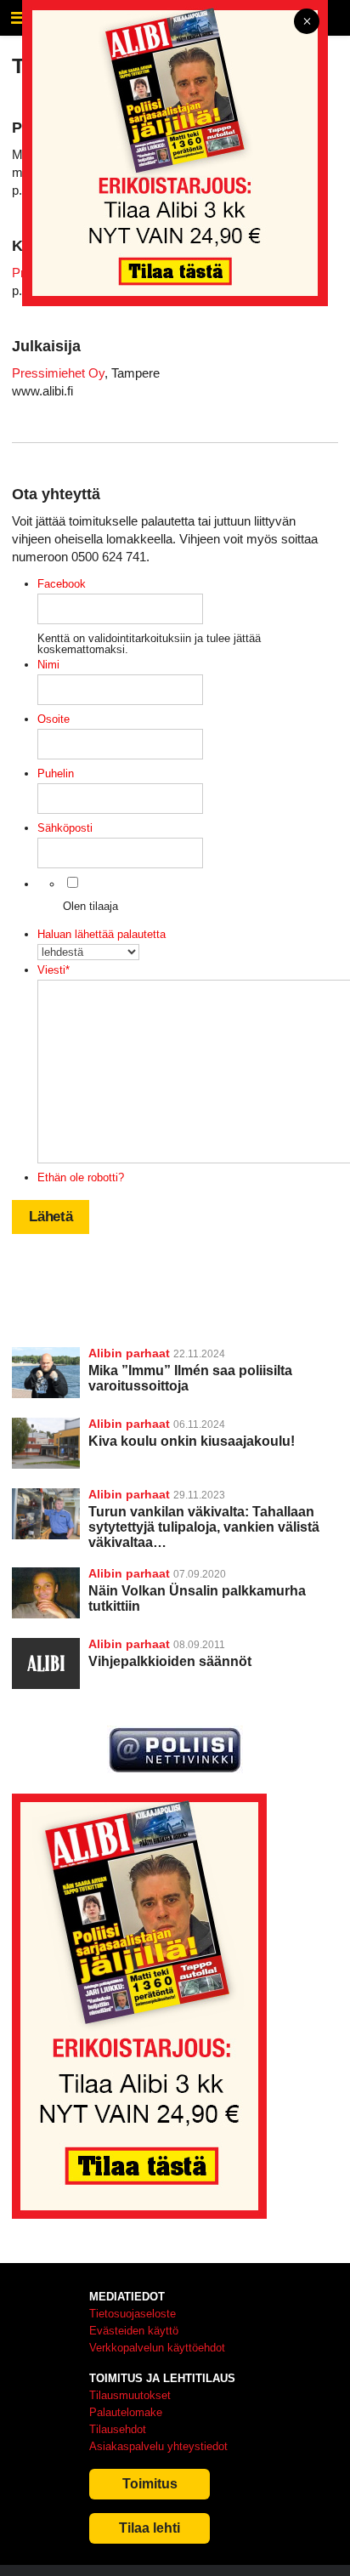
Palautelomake (126, 2412)
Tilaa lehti (150, 2528)
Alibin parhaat (129, 1353)
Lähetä (51, 1217)
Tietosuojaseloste (133, 2314)
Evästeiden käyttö (134, 2331)
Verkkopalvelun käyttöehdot (157, 2348)
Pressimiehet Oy (58, 373)
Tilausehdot (118, 2429)
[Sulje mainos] (307, 23)
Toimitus (150, 2484)
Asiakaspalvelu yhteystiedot (158, 2446)
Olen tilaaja (90, 906)
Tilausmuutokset (130, 2395)
